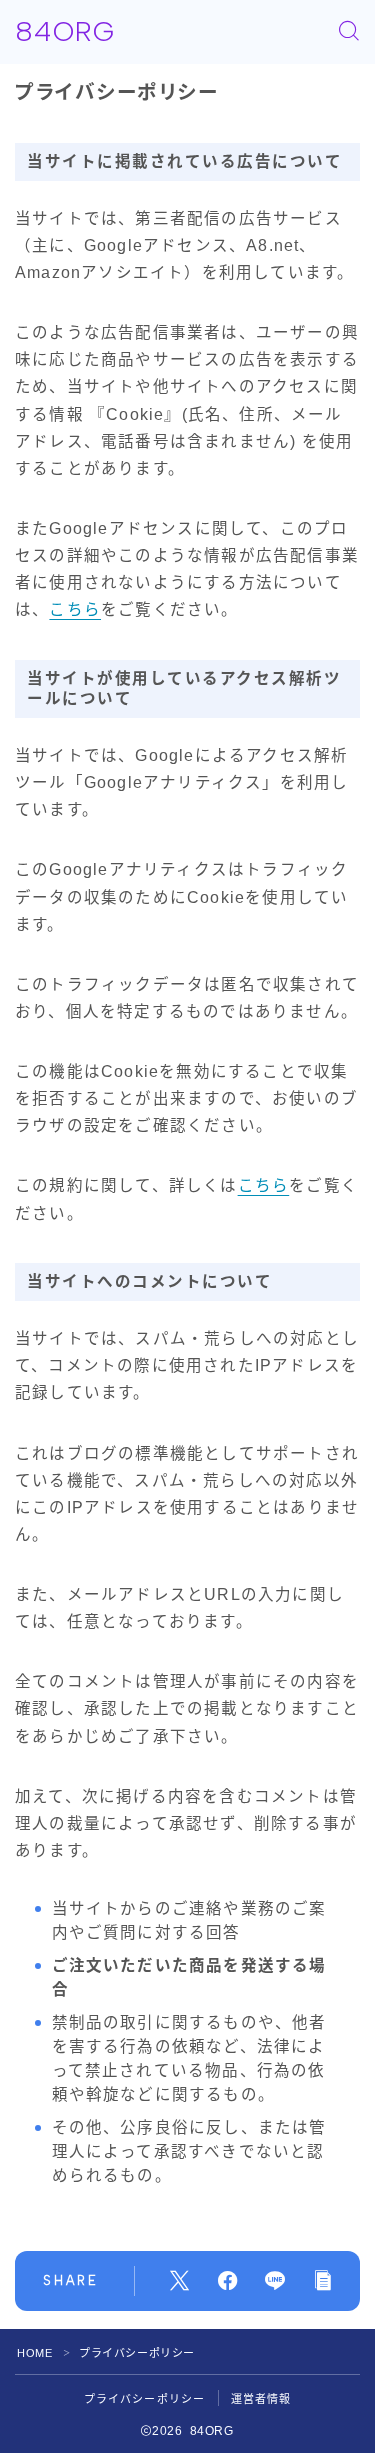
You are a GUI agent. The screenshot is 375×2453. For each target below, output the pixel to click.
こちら (75, 609)
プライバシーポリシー (145, 2399)
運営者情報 (261, 2399)
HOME (34, 2353)
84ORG (65, 31)
